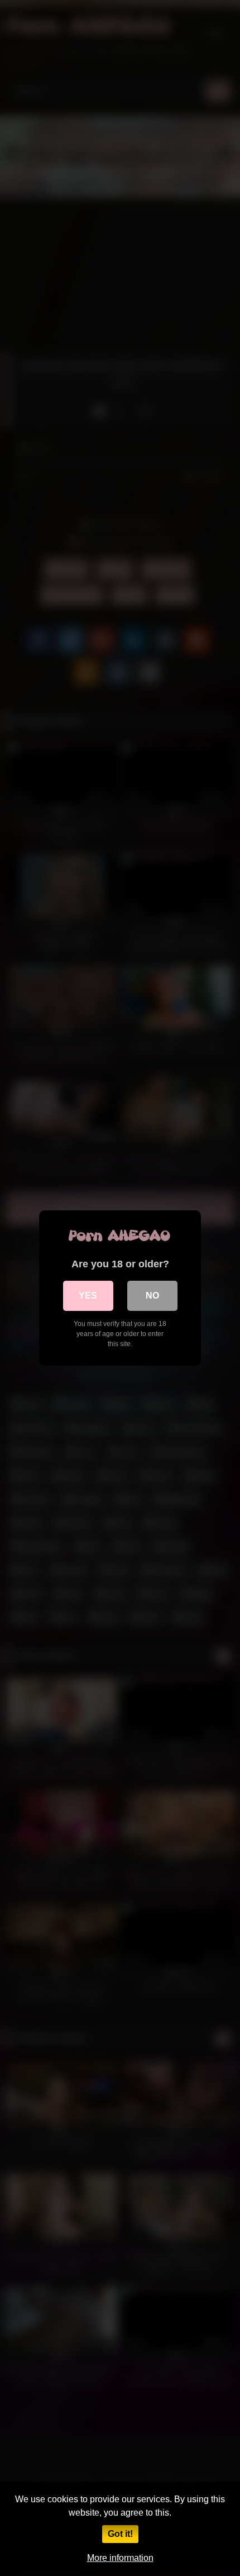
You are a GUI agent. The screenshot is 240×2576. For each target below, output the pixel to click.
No (152, 1296)
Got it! (120, 2534)
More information (120, 2558)
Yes (88, 1296)
